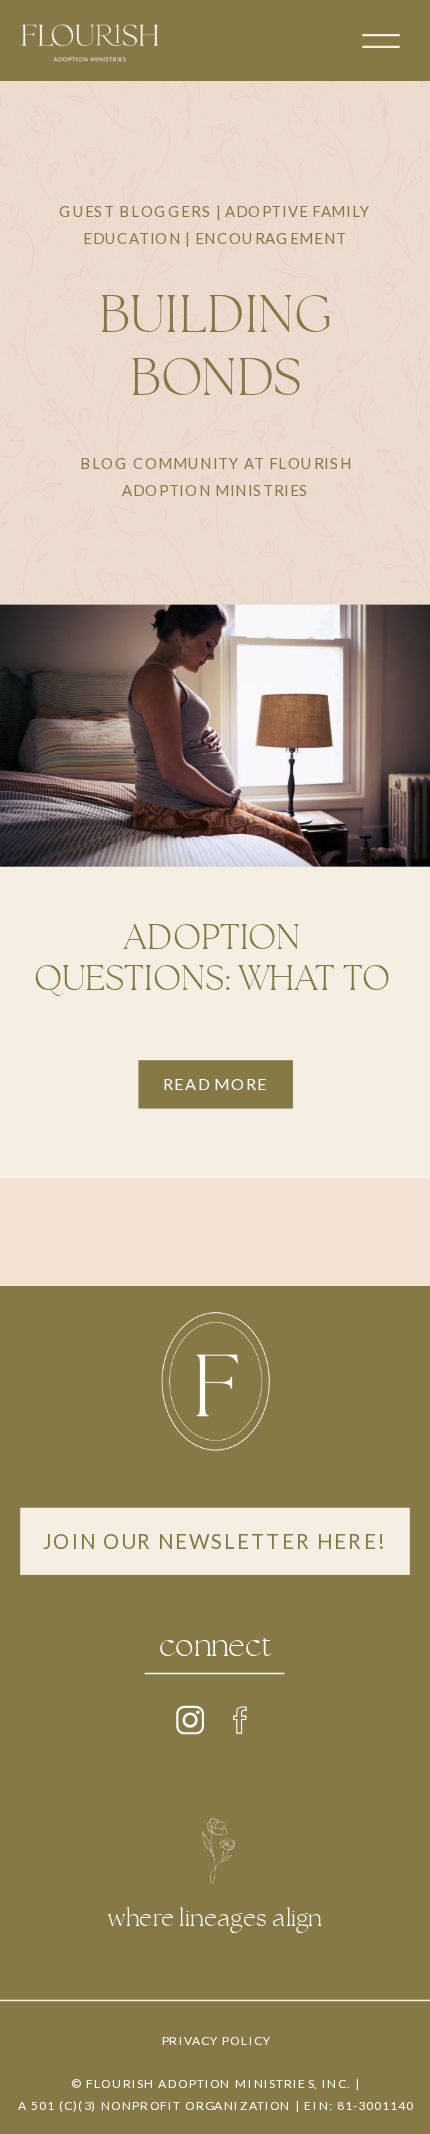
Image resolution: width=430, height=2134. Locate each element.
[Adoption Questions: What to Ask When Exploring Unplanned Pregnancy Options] (215, 736)
